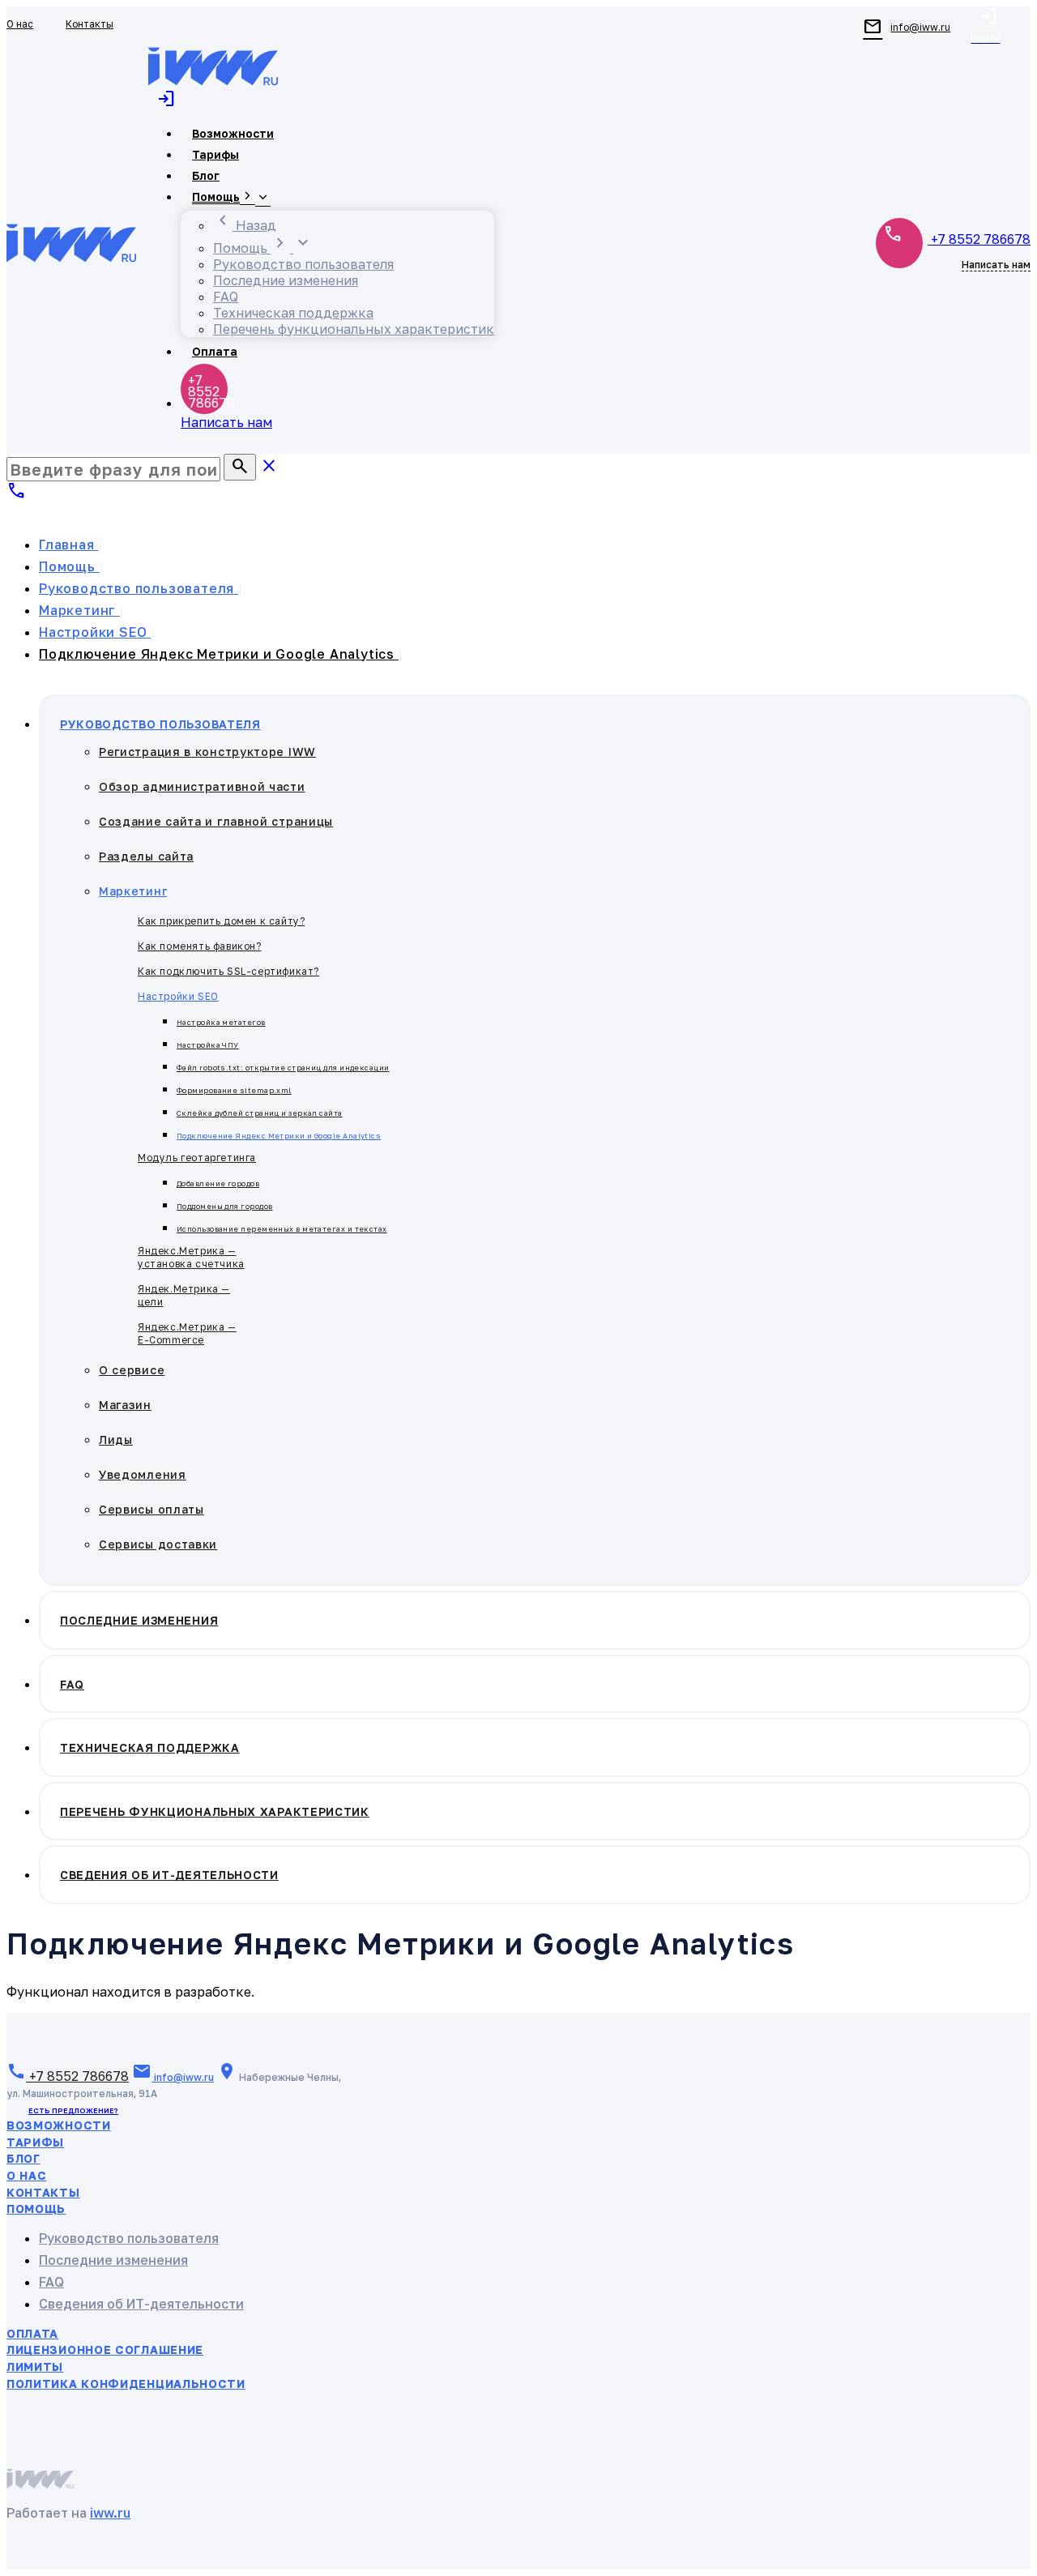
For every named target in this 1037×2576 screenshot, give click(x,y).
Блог (23, 2158)
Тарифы (35, 2142)
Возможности (59, 2125)
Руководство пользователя (129, 2238)
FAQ (51, 2282)
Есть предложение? (73, 2110)
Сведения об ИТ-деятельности (141, 2304)
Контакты (43, 2192)
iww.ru (110, 2513)
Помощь (36, 2209)
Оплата (32, 2333)
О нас (27, 2175)
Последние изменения (113, 2260)
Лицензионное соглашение (105, 2350)
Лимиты (35, 2367)
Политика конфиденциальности (126, 2384)
